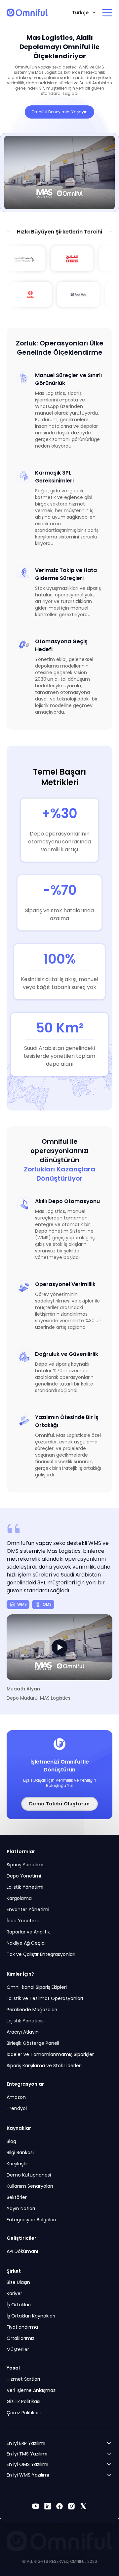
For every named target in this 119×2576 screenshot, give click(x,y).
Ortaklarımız (20, 2338)
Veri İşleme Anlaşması (32, 2390)
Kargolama (19, 1898)
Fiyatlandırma (22, 2327)
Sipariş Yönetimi (25, 1865)
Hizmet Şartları (23, 2379)
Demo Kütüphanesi (29, 2175)
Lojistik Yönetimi (25, 1887)
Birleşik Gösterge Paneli (33, 2043)
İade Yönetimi (23, 1921)
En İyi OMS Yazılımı (27, 2464)
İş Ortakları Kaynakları (31, 2316)
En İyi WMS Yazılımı (28, 2475)
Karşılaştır (17, 2164)
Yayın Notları (21, 2208)
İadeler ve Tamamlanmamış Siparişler (50, 2054)
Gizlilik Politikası (23, 2401)
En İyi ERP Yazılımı (26, 2443)
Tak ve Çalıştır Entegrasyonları (41, 1954)
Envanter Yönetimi (28, 1909)
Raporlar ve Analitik (28, 1932)
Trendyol (17, 2108)
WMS (22, 1604)
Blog (11, 2141)
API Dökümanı (22, 2251)
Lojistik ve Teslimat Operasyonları (45, 1998)
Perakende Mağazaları (32, 2010)
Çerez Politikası (24, 2413)
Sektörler (17, 2197)
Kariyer (14, 2293)
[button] (59, 1647)
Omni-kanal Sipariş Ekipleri (37, 1987)
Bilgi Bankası (20, 2152)
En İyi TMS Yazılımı (27, 2454)
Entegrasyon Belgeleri (31, 2220)
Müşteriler (18, 2349)
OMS (47, 1604)
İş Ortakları (19, 2305)
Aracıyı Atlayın (23, 2032)
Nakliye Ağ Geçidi (26, 1943)
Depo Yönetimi (24, 1876)
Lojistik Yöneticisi (26, 2021)
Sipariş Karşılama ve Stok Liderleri (44, 2066)
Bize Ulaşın (18, 2282)
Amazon (16, 2097)
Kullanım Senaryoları (30, 2186)
